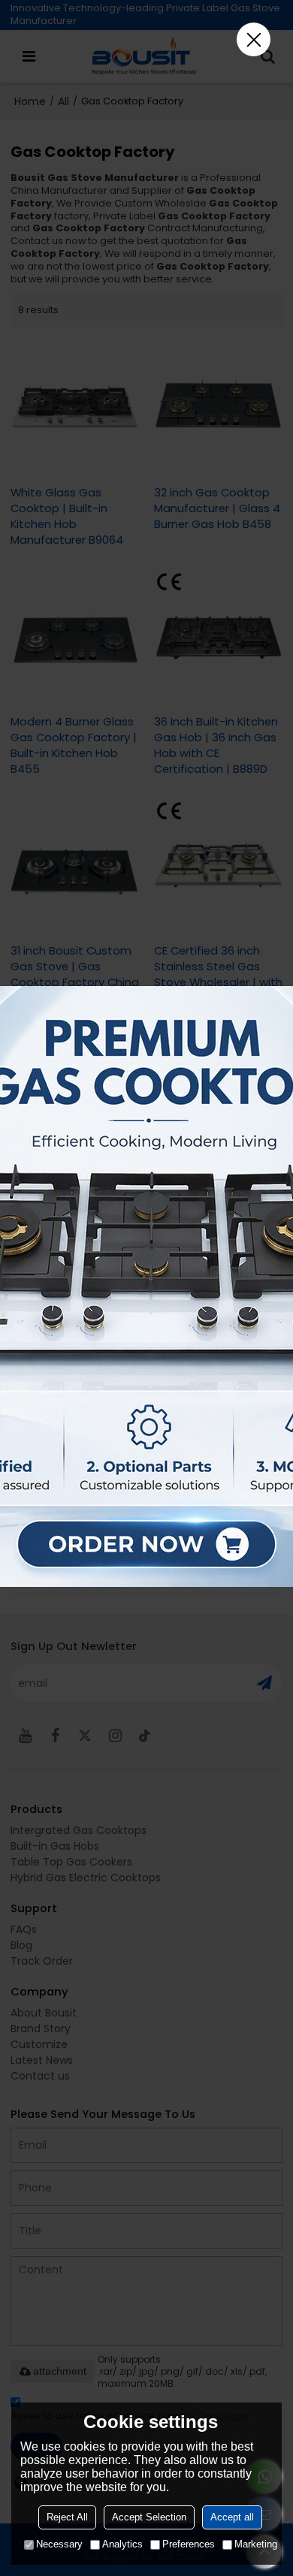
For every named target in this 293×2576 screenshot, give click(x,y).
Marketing (256, 2544)
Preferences (189, 2544)
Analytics (122, 2544)
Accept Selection (149, 2517)
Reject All (67, 2517)
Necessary (59, 2544)
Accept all (232, 2517)
